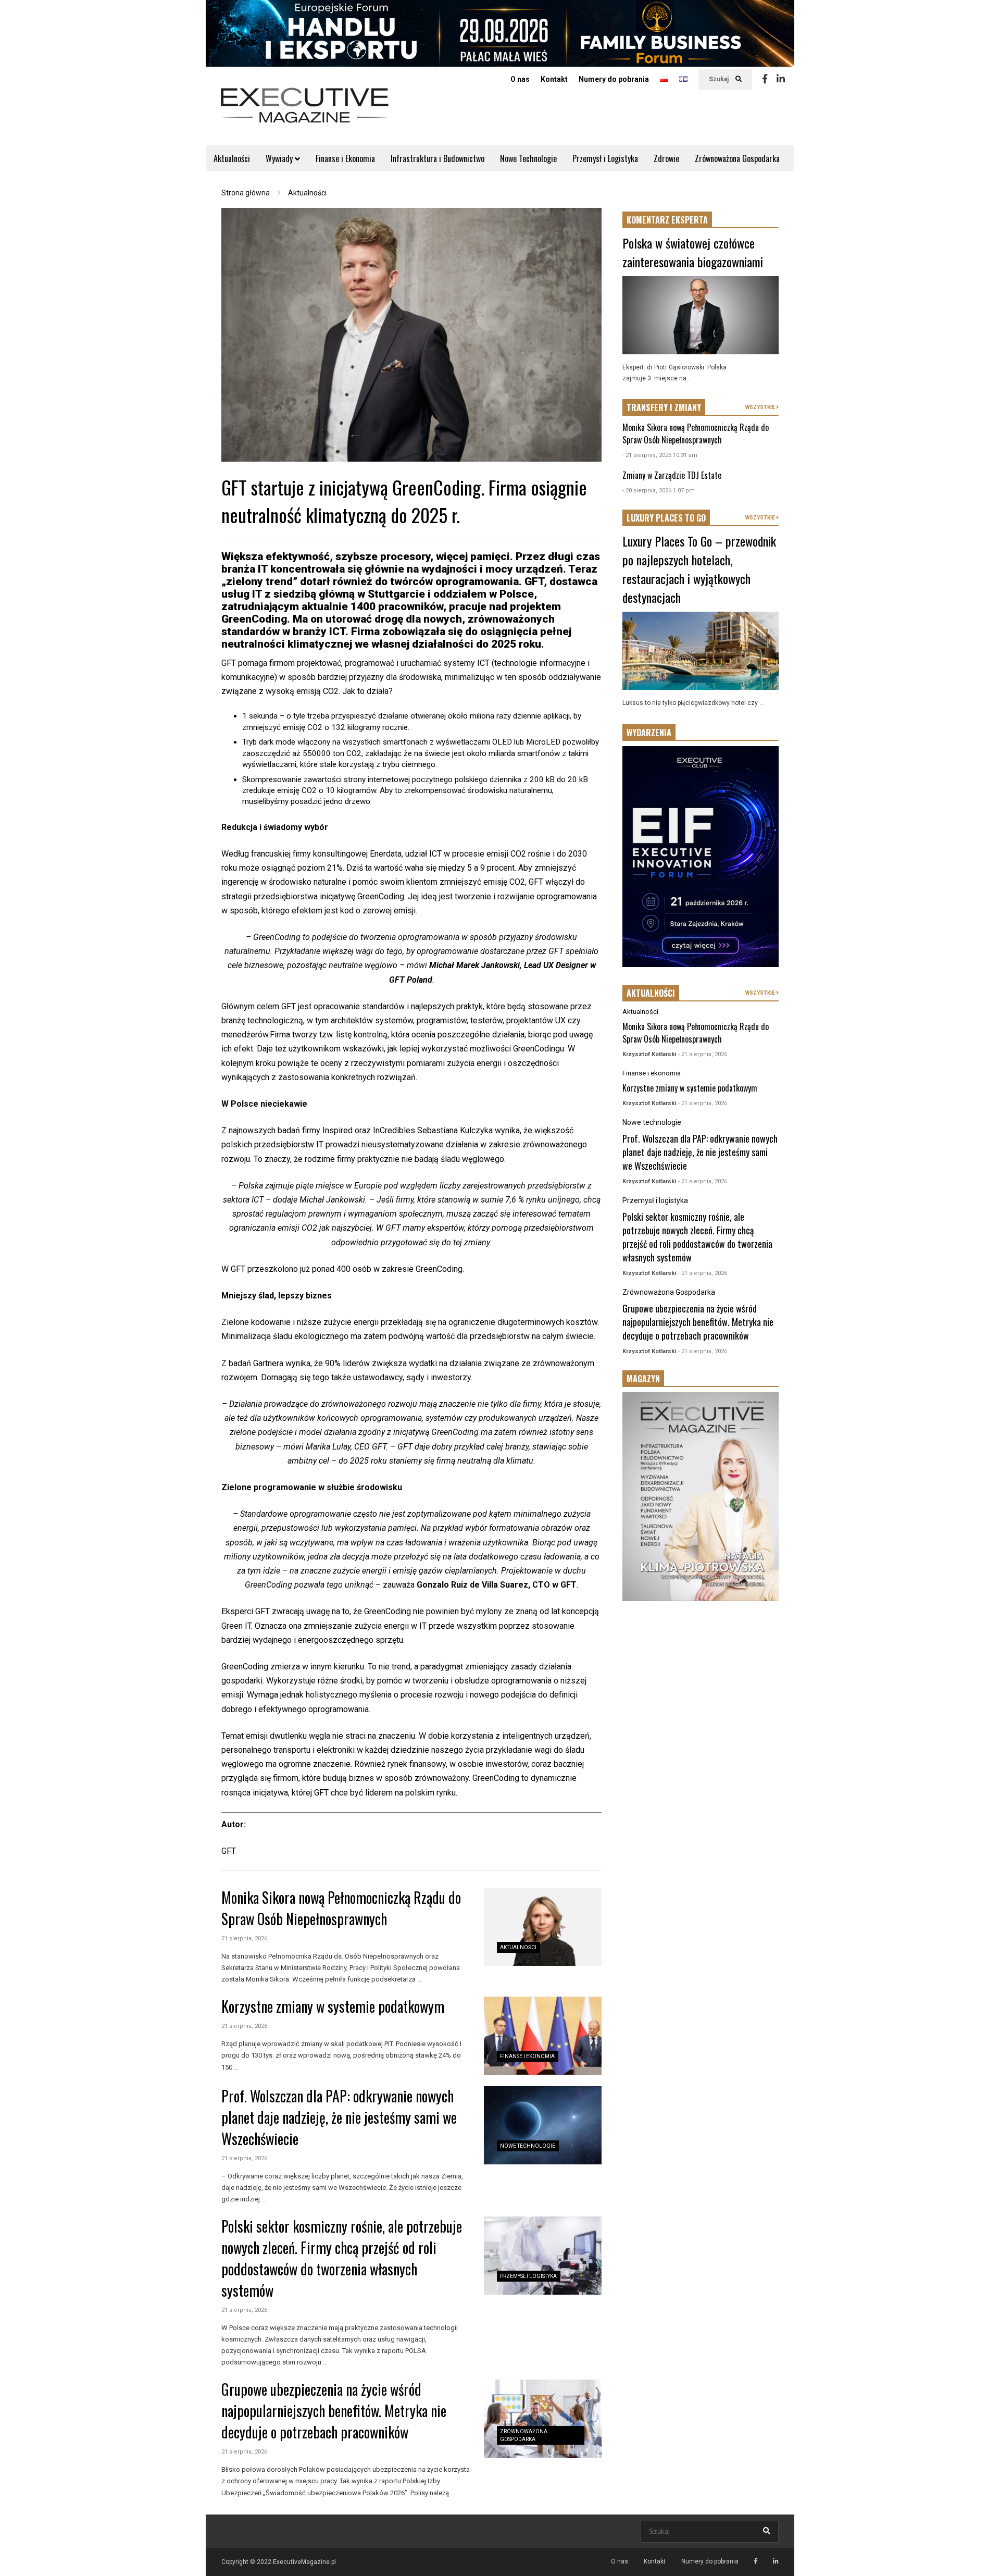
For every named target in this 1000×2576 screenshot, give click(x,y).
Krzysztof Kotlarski (649, 1054)
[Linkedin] (781, 79)
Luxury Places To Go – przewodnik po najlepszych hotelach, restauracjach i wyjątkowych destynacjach (699, 569)
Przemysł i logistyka (528, 2276)
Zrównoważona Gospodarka (737, 158)
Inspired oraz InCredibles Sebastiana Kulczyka (408, 1130)
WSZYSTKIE (761, 407)
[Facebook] (765, 79)
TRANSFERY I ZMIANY (664, 407)
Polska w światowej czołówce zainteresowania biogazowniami (693, 252)
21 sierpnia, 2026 (244, 1939)
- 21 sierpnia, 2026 (703, 1054)
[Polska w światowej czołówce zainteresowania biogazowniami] (701, 315)
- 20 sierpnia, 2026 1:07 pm (659, 491)
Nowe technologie (528, 2146)
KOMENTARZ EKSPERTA (667, 220)
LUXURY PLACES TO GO (666, 518)
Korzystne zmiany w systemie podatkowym (333, 2006)
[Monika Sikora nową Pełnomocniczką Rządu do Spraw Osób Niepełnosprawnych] (543, 1927)
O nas (520, 79)
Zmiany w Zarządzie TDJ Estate (672, 475)
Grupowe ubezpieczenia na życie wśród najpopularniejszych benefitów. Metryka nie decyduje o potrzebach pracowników (334, 2411)
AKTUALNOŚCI (651, 993)
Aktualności (232, 158)
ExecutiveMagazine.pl (304, 2562)
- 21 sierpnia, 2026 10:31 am (660, 455)
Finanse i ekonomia (527, 2056)
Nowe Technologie (528, 158)
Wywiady (280, 158)
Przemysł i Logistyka (605, 158)
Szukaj (720, 79)
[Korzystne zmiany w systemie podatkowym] (543, 2036)
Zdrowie (666, 158)
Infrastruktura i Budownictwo (438, 158)
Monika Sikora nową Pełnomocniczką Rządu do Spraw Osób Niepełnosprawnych (341, 1908)
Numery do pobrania (614, 79)
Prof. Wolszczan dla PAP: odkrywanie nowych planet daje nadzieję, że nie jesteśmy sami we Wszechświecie (339, 2117)
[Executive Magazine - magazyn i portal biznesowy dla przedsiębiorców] (305, 112)
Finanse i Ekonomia (345, 158)
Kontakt (554, 79)
